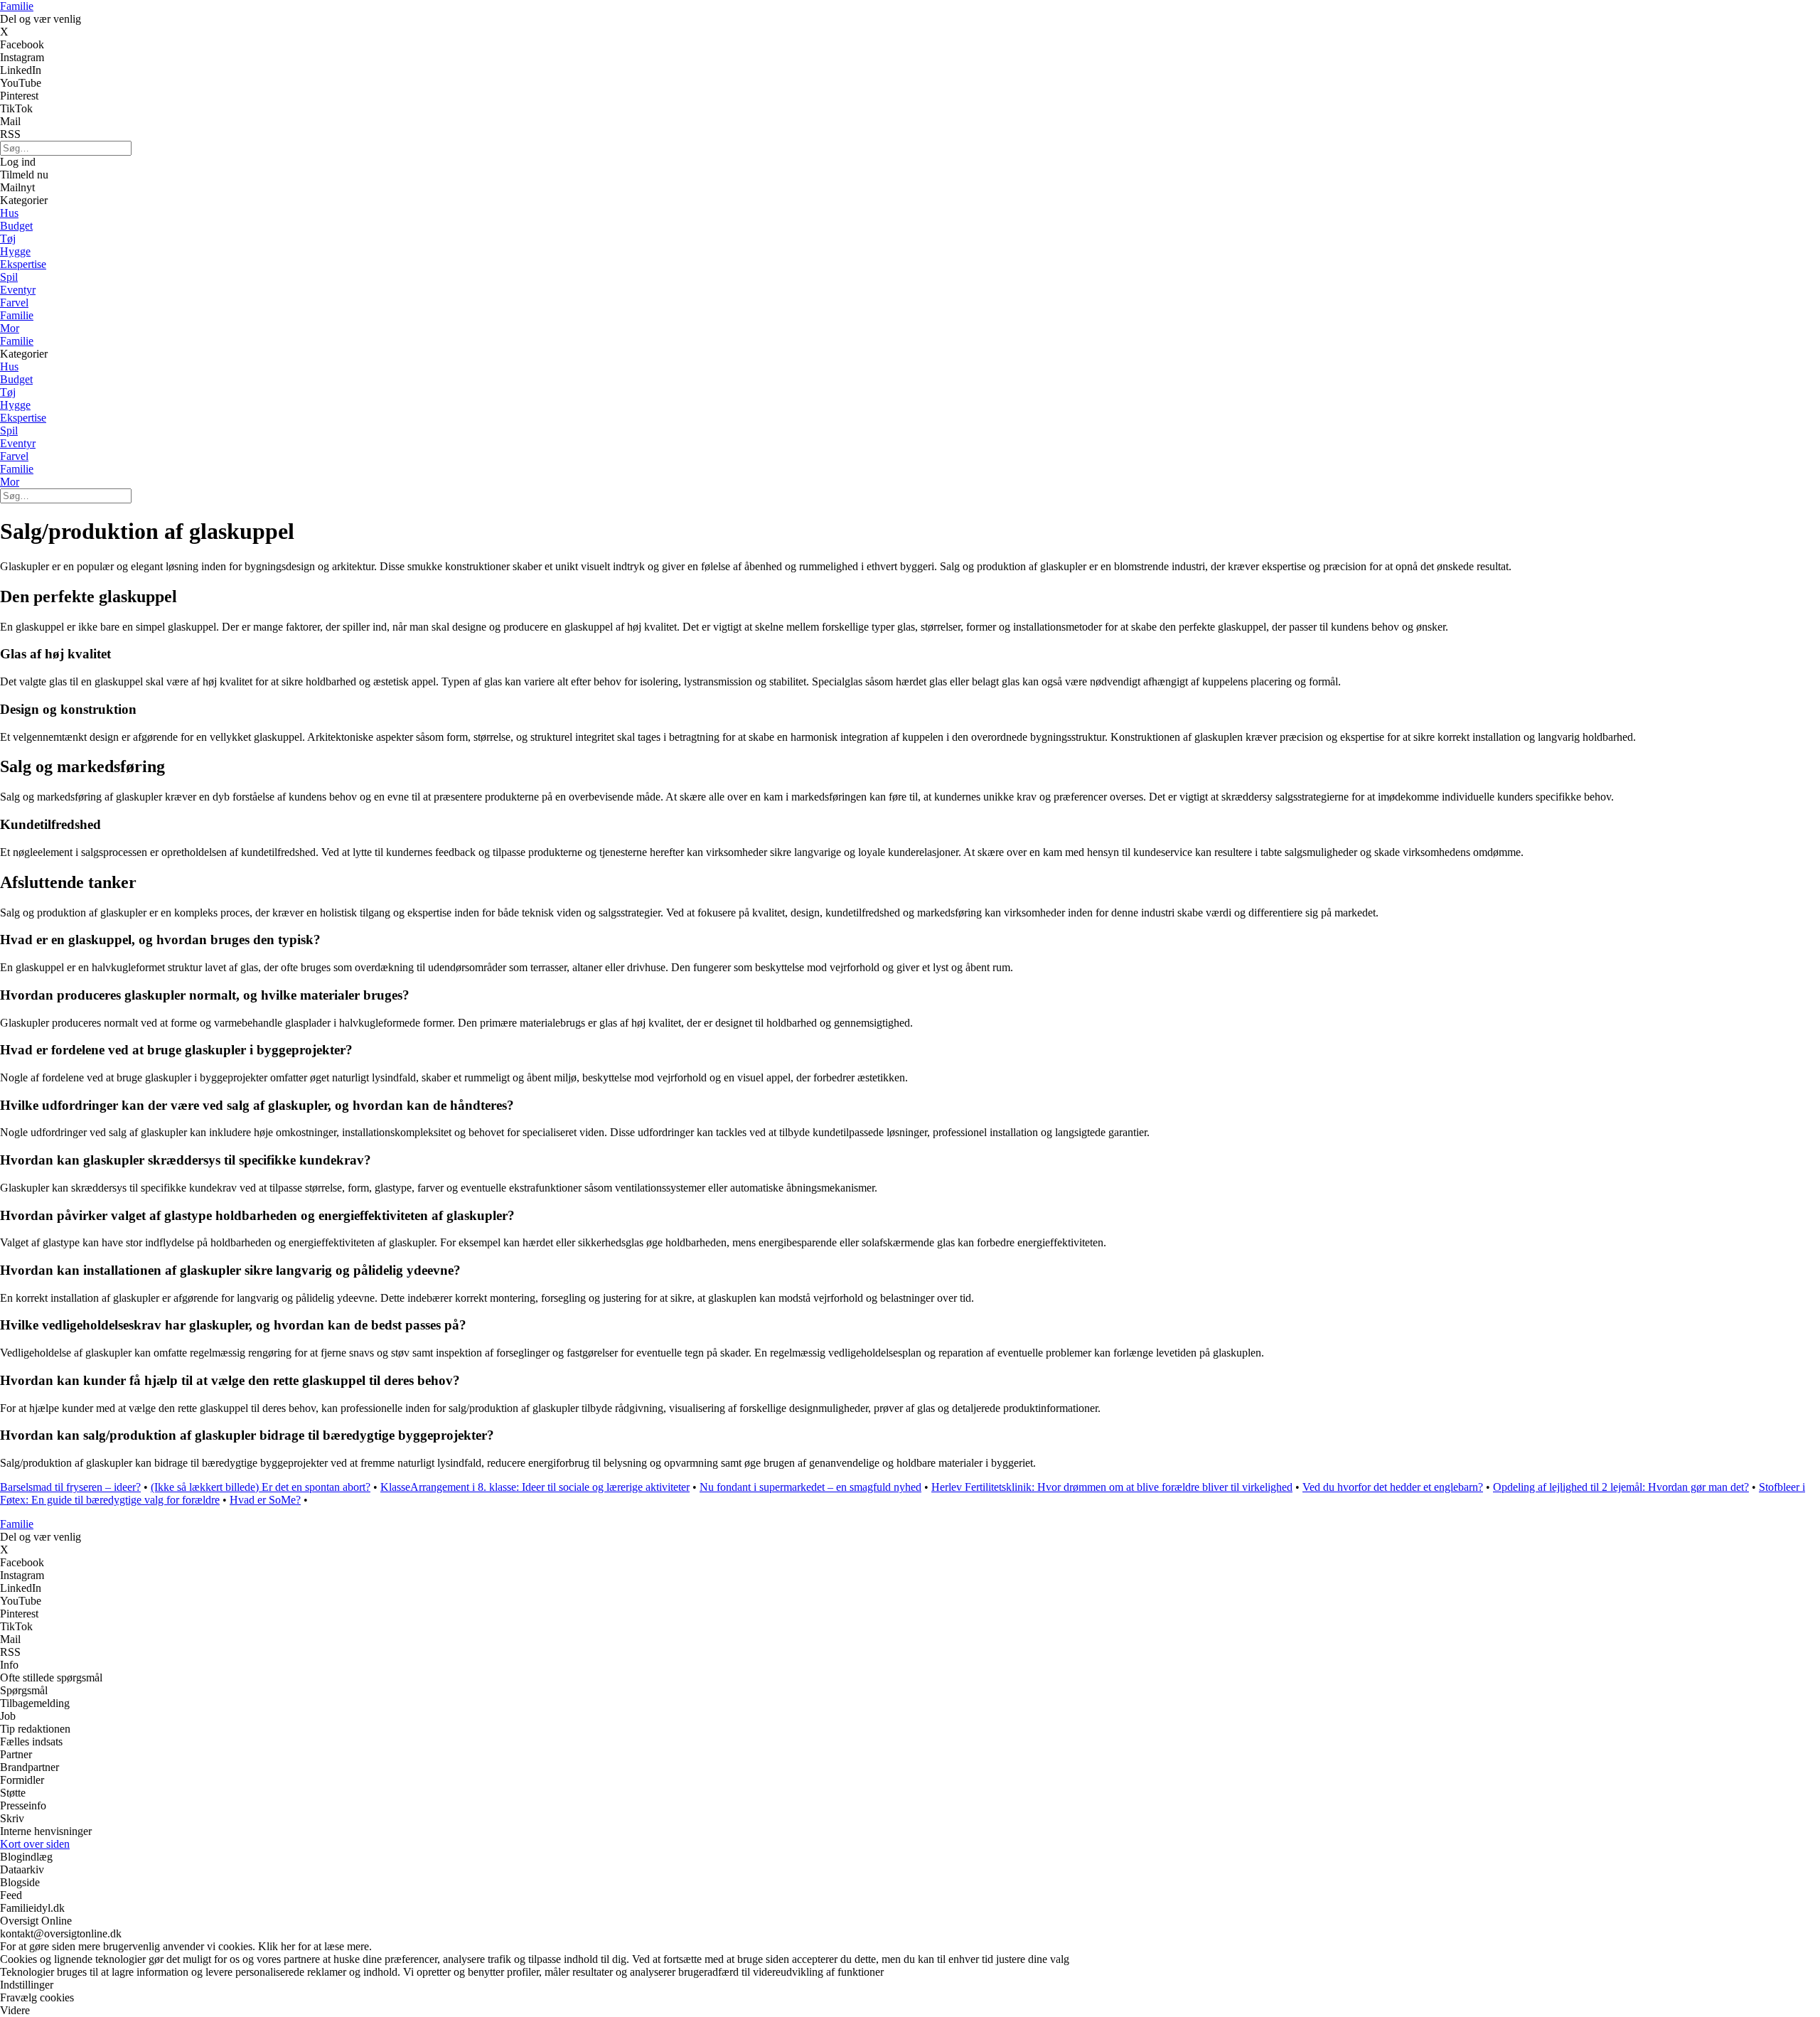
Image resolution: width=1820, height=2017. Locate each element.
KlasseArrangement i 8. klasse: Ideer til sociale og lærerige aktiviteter (535, 1487)
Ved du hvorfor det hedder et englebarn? (1393, 1487)
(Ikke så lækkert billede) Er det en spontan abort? (261, 1487)
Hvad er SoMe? (265, 1500)
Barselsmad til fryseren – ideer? (70, 1487)
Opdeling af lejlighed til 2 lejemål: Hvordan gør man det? (1621, 1487)
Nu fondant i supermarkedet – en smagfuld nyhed (810, 1487)
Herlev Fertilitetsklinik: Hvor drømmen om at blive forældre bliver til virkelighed (1112, 1487)
